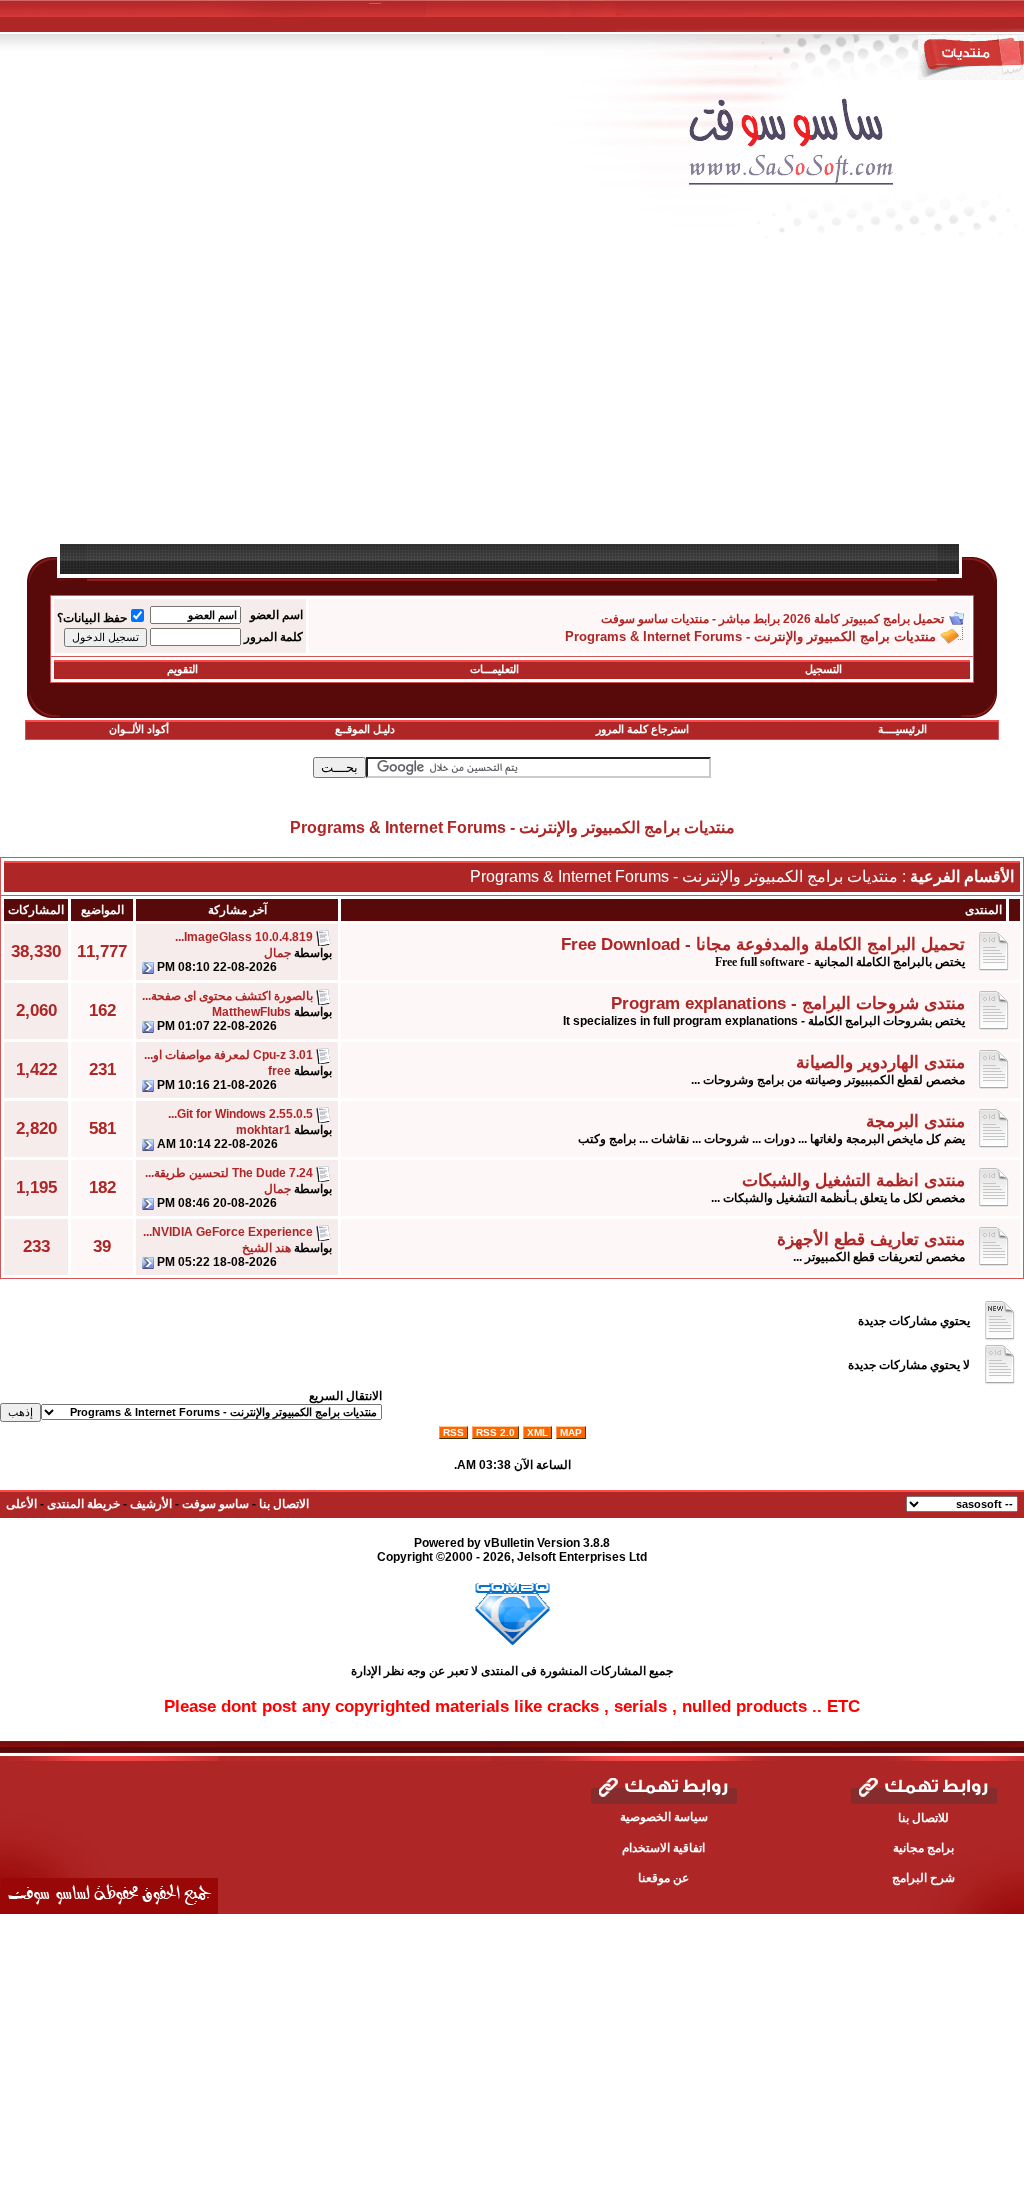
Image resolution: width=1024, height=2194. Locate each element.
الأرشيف (151, 1504)
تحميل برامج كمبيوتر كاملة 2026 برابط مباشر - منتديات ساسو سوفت (772, 619)
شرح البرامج (923, 1878)
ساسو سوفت (215, 1504)
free (279, 1071)
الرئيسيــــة (902, 729)
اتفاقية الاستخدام (663, 1848)
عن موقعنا (663, 1878)
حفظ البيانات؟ (92, 618)
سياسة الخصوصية (664, 1817)
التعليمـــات (494, 669)
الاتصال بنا (284, 1504)
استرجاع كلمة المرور (642, 729)
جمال (277, 953)
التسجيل (823, 669)
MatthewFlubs (251, 1012)
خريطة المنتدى (83, 1504)
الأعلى (21, 1504)
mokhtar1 (263, 1130)
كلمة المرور (273, 637)
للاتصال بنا (923, 1818)
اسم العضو (276, 615)
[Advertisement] (512, 402)
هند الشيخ (266, 1248)
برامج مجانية (923, 1848)
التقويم (182, 669)
